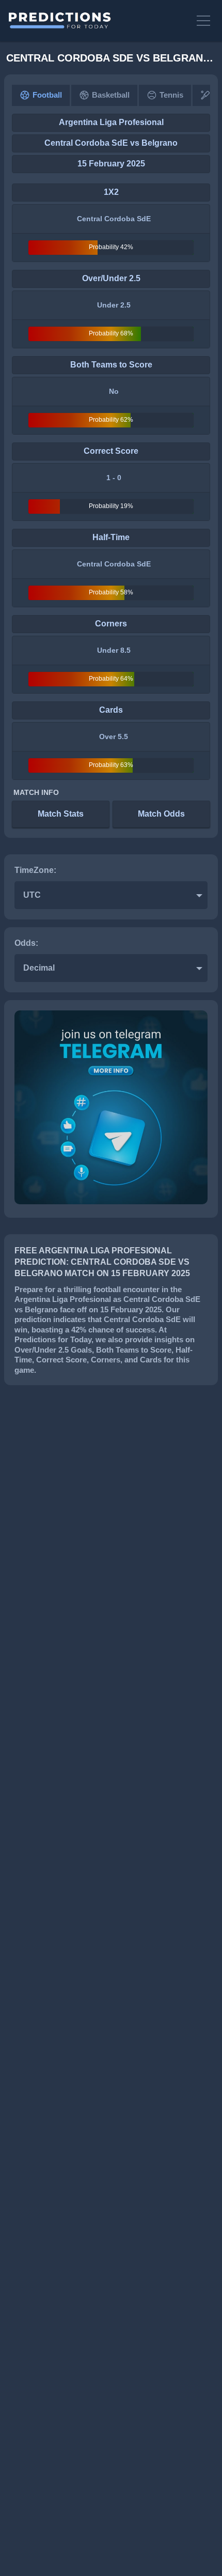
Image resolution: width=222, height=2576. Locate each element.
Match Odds (161, 814)
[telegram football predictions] (111, 1201)
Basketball (111, 95)
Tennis (171, 95)
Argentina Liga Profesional (111, 122)
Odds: (26, 943)
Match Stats (61, 814)
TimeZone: (35, 870)
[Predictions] (97, 21)
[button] (204, 21)
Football (47, 95)
